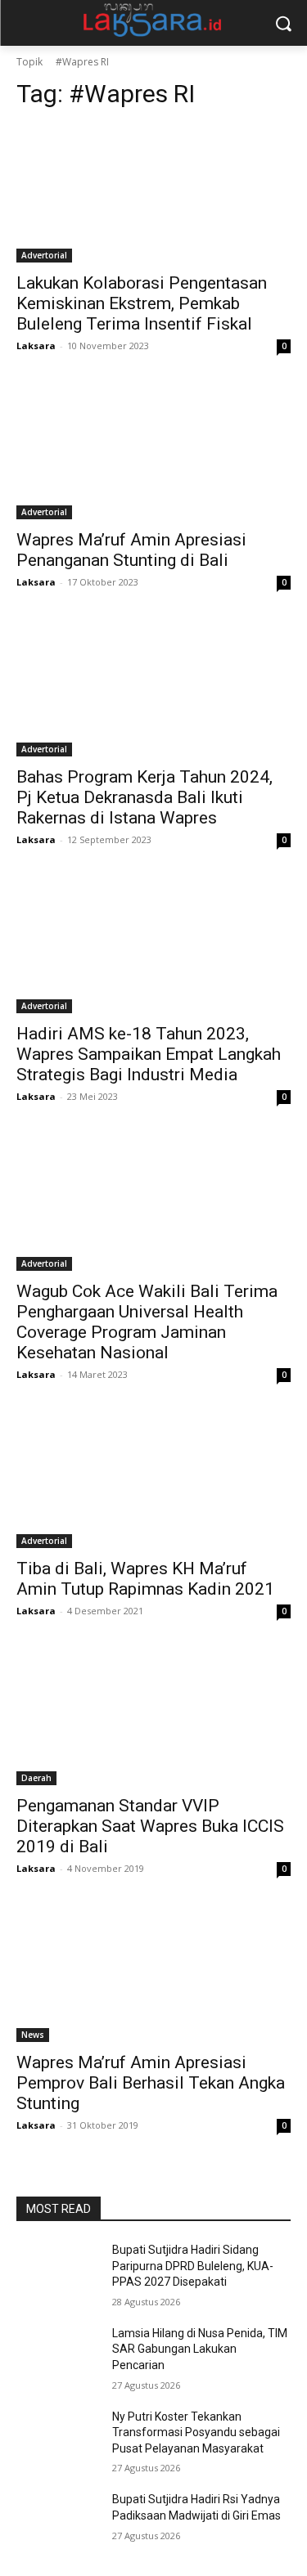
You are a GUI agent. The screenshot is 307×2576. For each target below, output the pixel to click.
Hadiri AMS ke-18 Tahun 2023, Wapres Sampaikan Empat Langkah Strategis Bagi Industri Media (149, 1054)
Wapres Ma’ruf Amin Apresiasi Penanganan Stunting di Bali (131, 550)
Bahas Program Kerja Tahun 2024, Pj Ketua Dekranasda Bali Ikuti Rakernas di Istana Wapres (144, 797)
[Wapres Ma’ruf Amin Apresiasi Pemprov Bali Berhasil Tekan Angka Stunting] (153, 1974)
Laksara (36, 346)
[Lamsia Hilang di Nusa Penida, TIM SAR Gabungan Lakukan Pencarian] (58, 2354)
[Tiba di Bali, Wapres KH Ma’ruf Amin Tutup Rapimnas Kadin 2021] (153, 1480)
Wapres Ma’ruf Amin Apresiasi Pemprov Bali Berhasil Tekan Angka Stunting (151, 2083)
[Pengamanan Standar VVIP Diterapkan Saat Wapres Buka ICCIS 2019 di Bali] (153, 1717)
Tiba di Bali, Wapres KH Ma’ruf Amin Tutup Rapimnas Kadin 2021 (145, 1579)
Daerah (36, 1778)
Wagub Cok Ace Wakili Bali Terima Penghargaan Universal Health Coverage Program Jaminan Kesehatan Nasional (147, 1322)
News (33, 2035)
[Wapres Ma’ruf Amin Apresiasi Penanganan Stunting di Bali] (153, 451)
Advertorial (44, 255)
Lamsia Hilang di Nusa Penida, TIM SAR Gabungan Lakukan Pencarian (200, 2349)
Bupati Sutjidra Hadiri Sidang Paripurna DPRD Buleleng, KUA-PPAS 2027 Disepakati (193, 2266)
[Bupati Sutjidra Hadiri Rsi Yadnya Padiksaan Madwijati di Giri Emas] (58, 2520)
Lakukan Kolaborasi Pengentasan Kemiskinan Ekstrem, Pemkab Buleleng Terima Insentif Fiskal (142, 303)
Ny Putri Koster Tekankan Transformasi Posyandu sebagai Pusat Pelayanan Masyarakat (196, 2432)
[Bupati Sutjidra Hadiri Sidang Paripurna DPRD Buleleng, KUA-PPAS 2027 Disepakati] (58, 2271)
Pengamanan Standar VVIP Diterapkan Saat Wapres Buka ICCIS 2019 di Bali (150, 1826)
